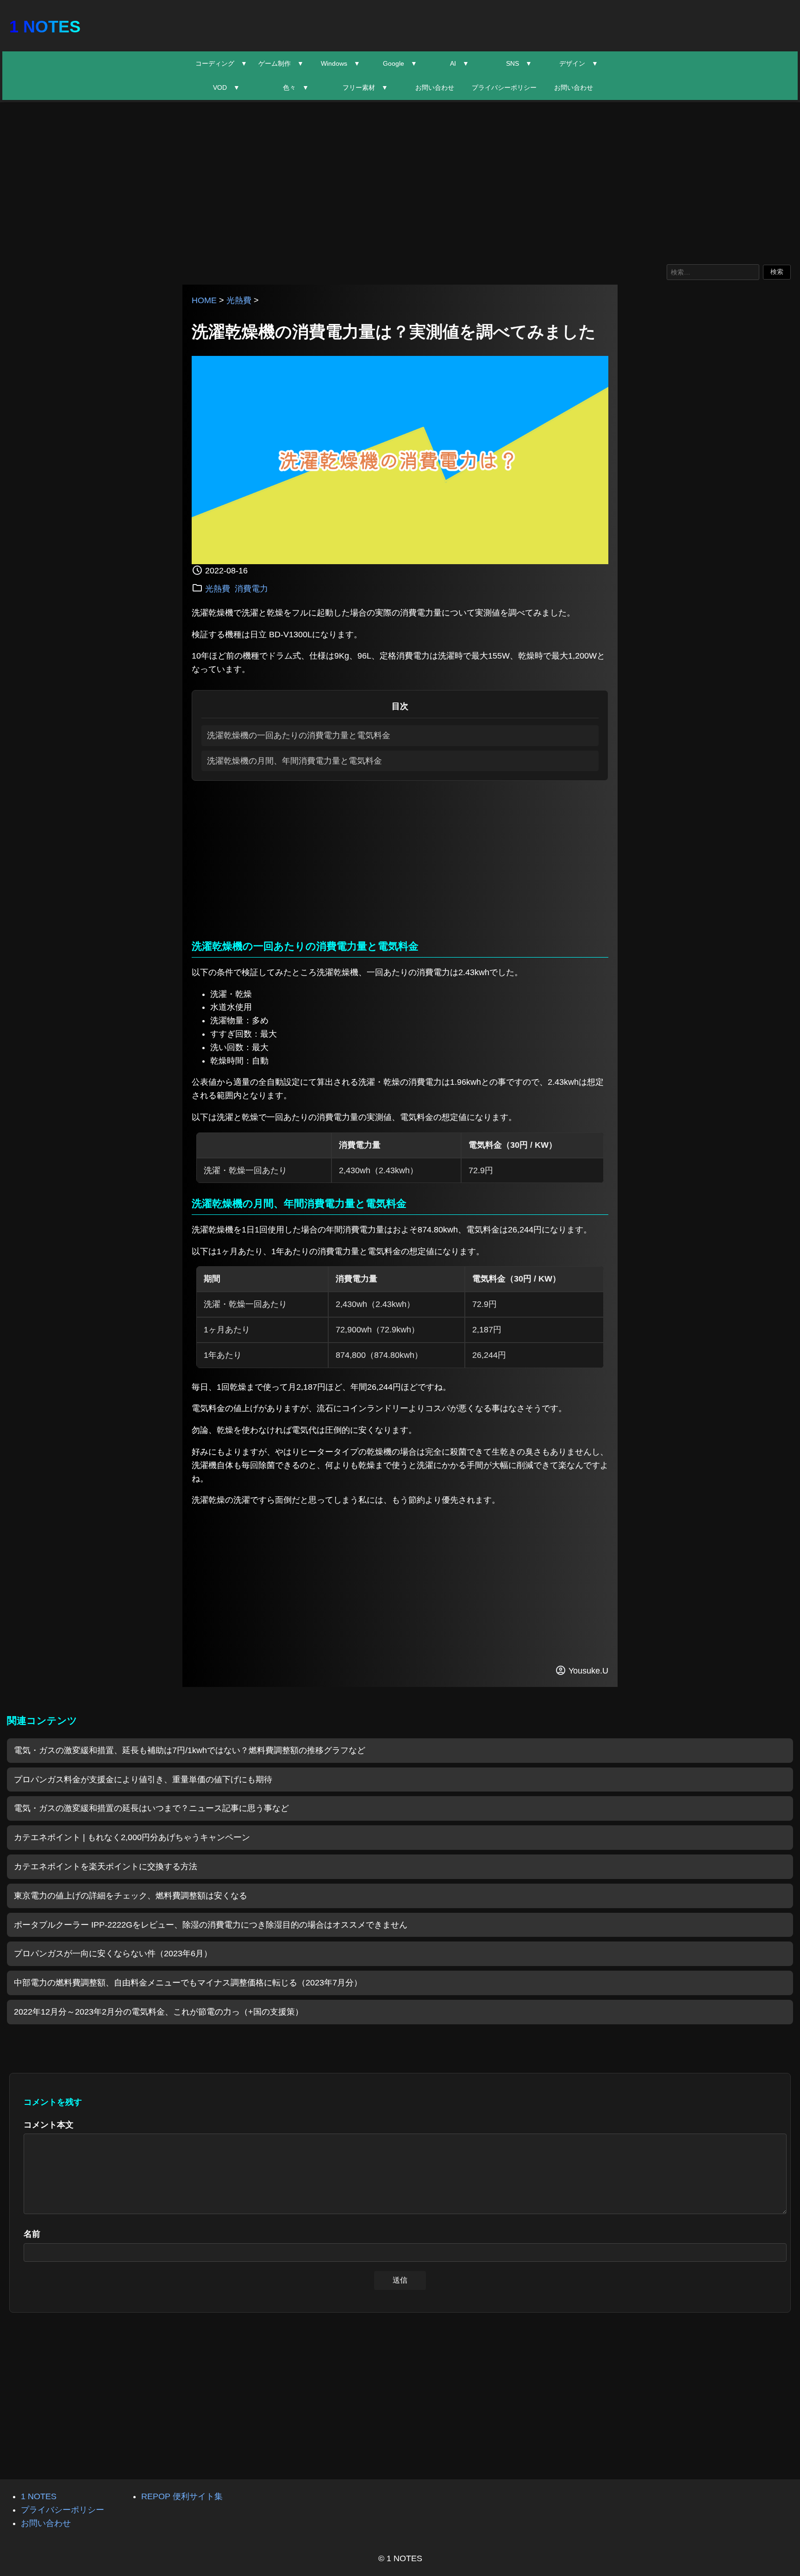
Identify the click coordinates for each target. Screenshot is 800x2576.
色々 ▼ (296, 87)
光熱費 (239, 300)
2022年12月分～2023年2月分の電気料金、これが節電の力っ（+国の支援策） (159, 2012)
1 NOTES (45, 27)
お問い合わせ (435, 87)
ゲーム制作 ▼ (281, 63)
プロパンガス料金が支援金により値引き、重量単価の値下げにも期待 (143, 1780)
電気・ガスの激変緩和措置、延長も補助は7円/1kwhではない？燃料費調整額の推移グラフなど (190, 1750)
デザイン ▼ (579, 63)
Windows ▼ (341, 63)
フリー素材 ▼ (365, 87)
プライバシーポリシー (504, 87)
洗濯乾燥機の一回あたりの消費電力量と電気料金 (299, 735)
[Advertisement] (400, 181)
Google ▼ (400, 63)
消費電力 (251, 589)
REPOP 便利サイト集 (182, 2496)
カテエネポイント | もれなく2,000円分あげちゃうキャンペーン (132, 1837)
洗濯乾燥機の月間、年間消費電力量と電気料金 (294, 761)
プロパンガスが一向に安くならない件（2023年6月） (113, 1954)
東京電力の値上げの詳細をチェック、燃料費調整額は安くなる (131, 1896)
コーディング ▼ (221, 63)
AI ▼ (459, 63)
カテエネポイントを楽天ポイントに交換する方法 (106, 1867)
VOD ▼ (226, 87)
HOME (204, 300)
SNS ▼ (519, 63)
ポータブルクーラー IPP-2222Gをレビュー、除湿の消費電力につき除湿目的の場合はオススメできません (211, 1925)
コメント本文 (49, 2125)
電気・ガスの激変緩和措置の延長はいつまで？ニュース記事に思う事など (151, 1808)
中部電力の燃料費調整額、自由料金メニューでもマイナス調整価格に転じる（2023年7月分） (188, 1983)
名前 (32, 2234)
